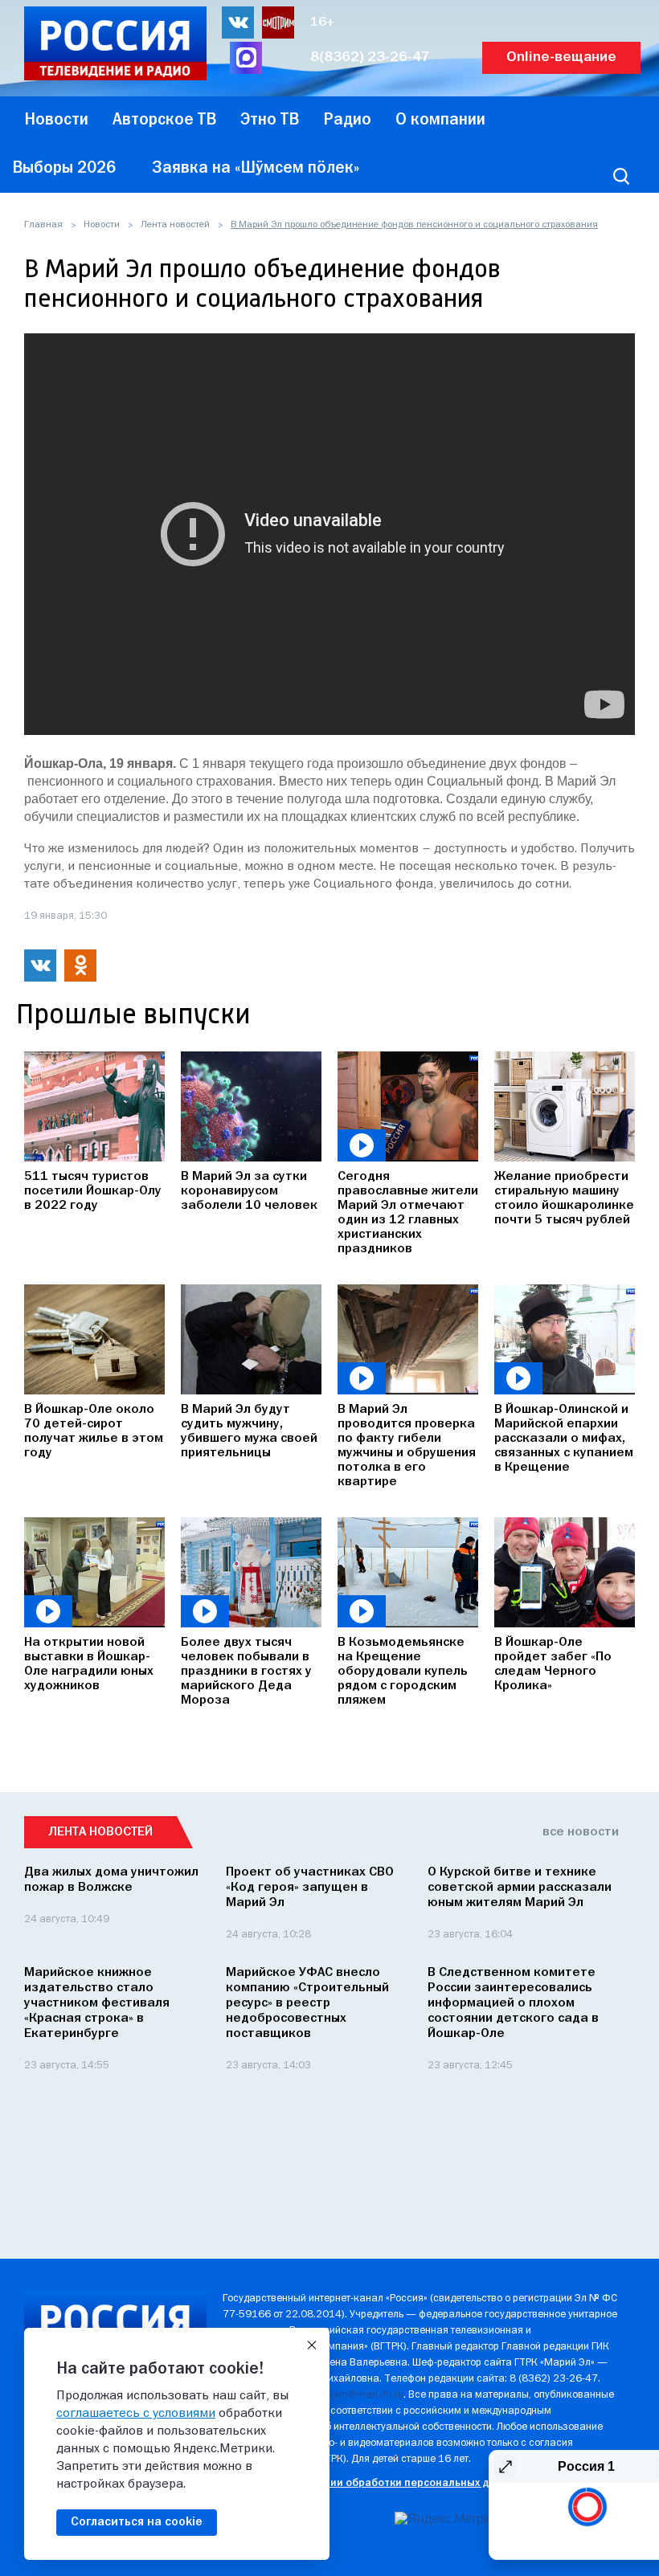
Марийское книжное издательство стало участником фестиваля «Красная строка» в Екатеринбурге (97, 2003)
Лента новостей (175, 225)
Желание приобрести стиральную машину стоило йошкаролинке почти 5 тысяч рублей (564, 1198)
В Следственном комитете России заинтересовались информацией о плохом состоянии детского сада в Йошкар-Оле (513, 2003)
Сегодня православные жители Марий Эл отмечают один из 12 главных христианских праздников (408, 1213)
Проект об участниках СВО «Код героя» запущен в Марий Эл (310, 1888)
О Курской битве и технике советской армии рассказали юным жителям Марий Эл (520, 1888)
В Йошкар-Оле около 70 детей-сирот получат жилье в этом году (94, 1431)
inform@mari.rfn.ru (361, 2395)
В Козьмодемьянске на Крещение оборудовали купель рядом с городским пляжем (403, 1672)
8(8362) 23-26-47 (370, 57)
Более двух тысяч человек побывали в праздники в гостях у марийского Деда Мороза (246, 1672)
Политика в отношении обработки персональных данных (372, 2483)
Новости (102, 225)
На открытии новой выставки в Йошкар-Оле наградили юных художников (89, 1664)
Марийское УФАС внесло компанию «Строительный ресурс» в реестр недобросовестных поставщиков (307, 2003)
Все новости (581, 1832)
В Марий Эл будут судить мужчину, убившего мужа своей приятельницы (249, 1431)
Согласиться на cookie (137, 2522)
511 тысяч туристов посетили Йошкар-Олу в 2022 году (93, 1191)
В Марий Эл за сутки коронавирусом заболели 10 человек (249, 1191)
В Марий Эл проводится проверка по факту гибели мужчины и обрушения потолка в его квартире (407, 1446)
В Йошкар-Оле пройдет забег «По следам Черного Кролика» (553, 1664)
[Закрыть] (312, 2345)
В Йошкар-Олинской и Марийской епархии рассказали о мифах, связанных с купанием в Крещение (564, 1439)
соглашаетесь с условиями (136, 2414)
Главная (43, 225)
